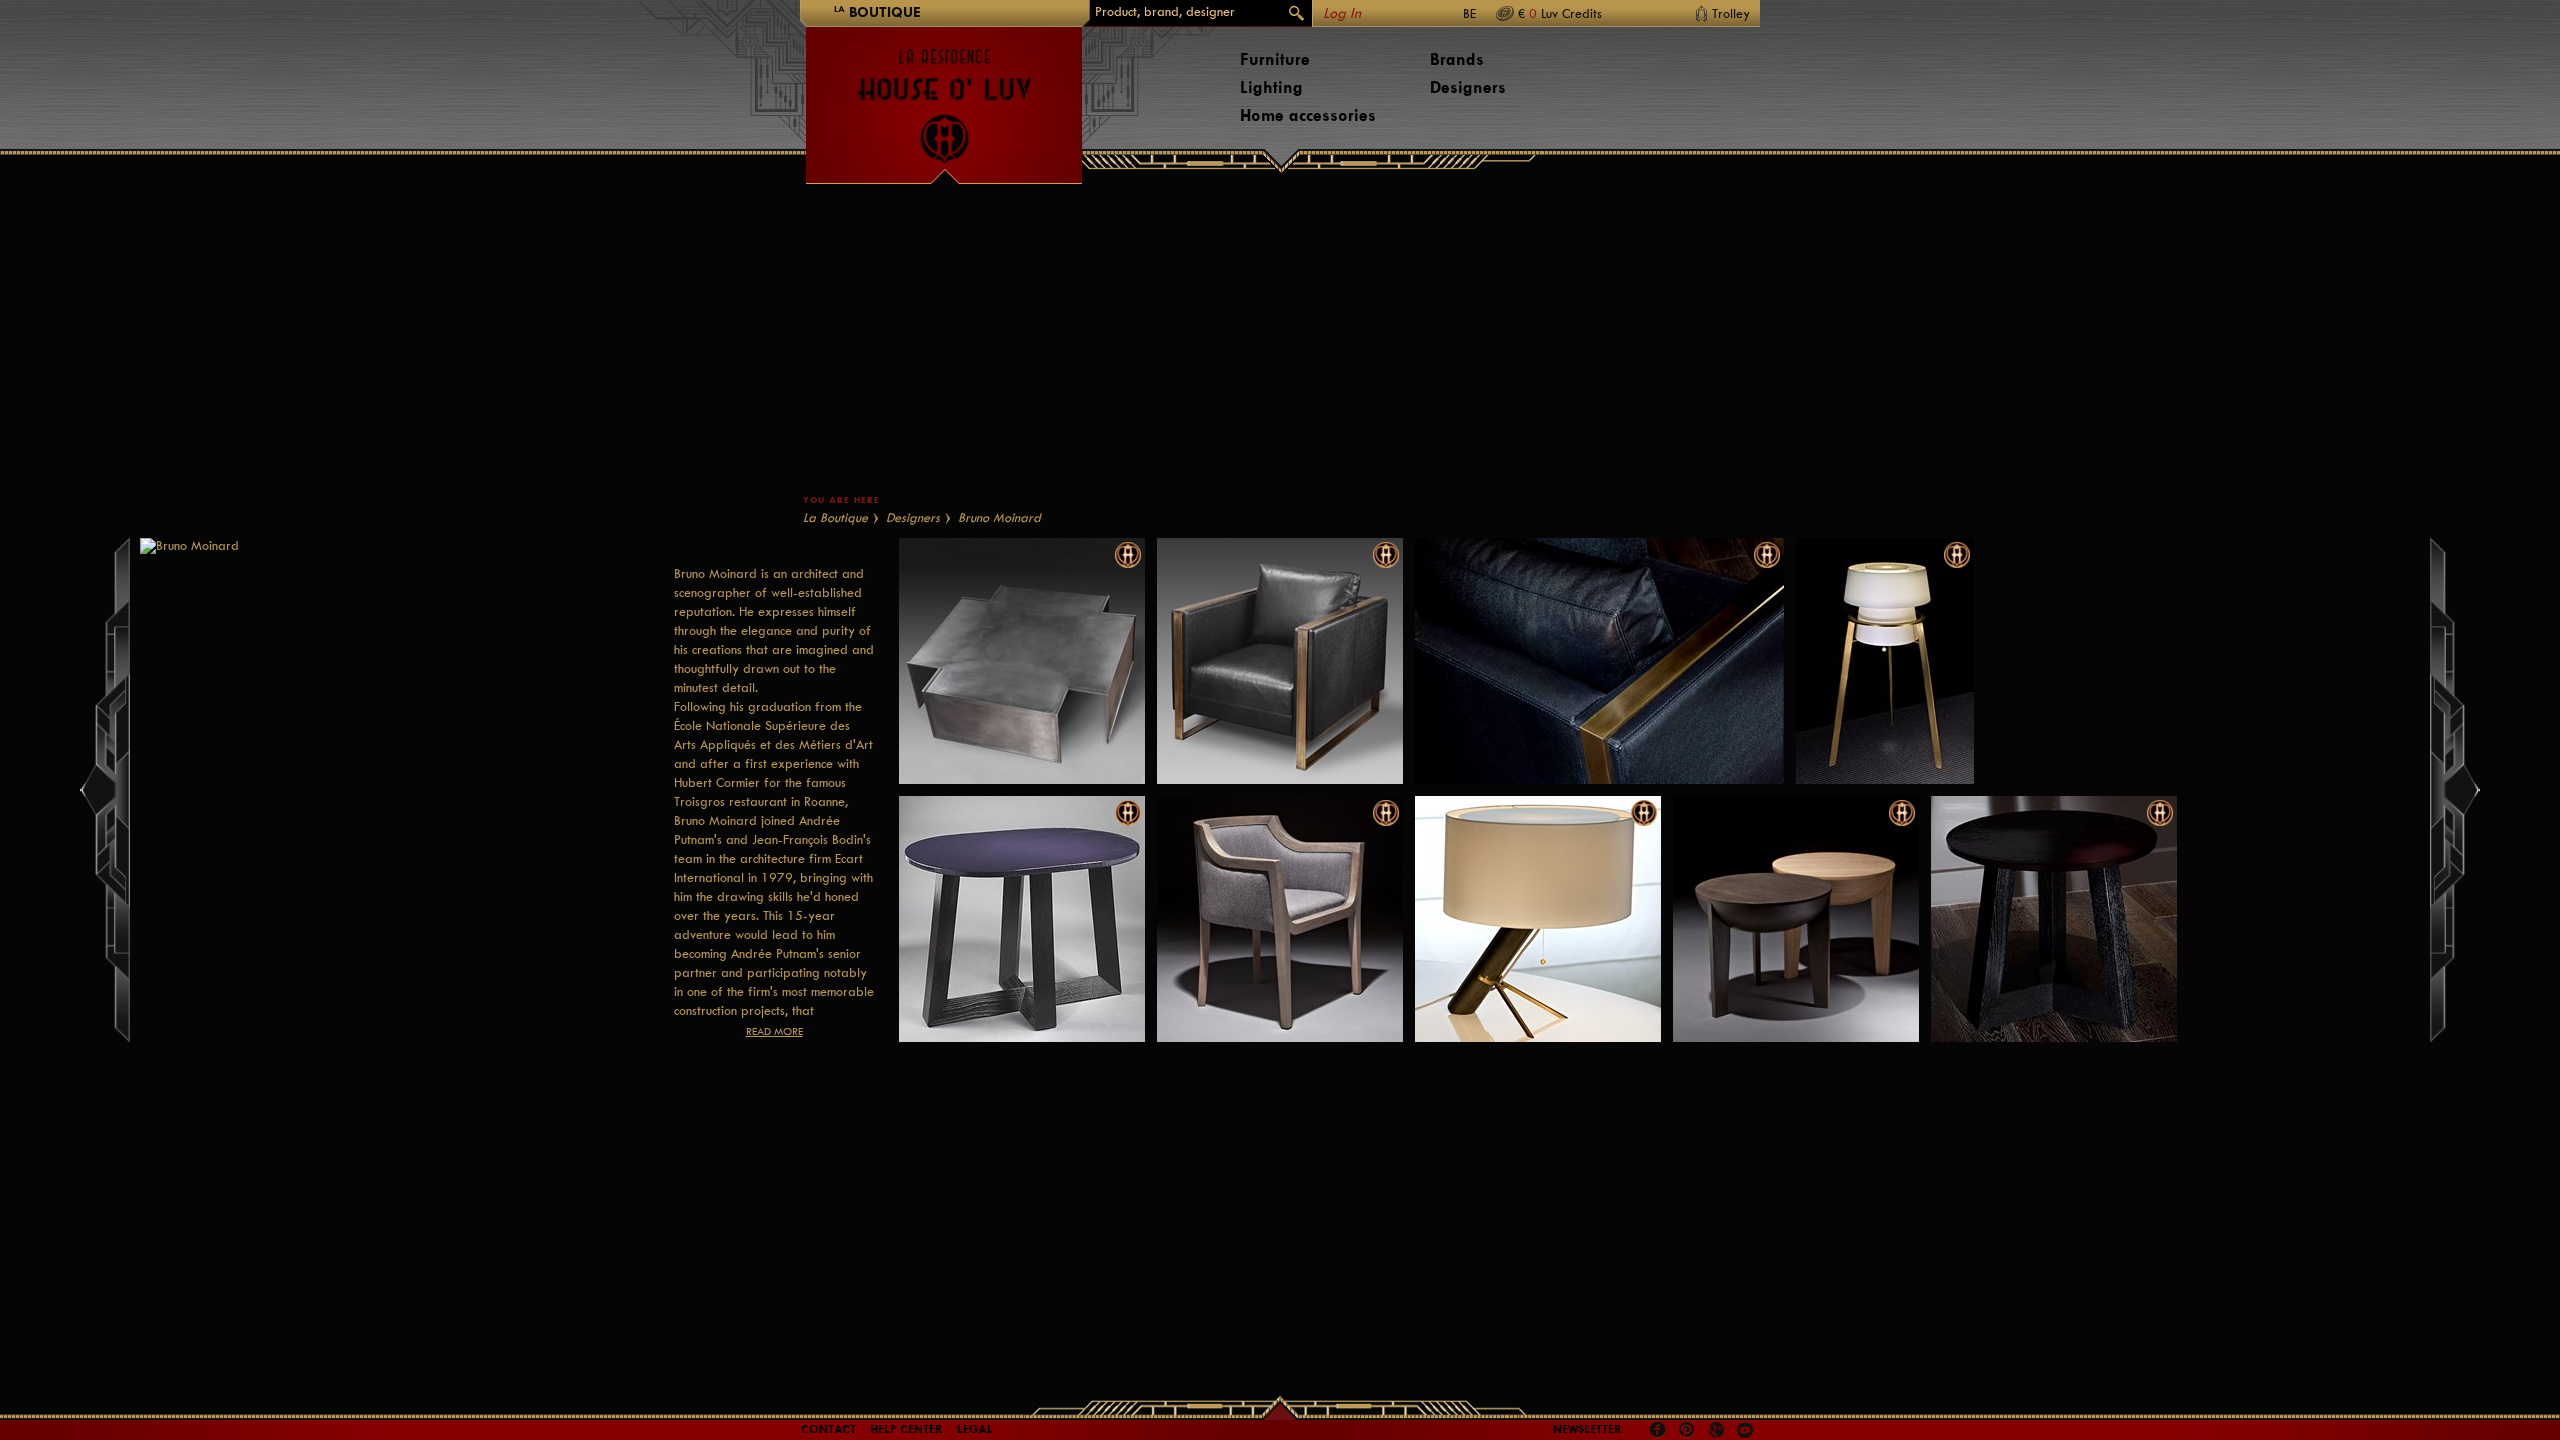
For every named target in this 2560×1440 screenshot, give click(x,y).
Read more (774, 1031)
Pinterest (1687, 1430)
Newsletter (1587, 1429)
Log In (1342, 13)
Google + (1718, 1431)
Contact (828, 1429)
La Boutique (835, 517)
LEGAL (975, 1429)
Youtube (1745, 1430)
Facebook (1658, 1430)
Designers (1468, 87)
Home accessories (1308, 115)
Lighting (1271, 87)
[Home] (944, 96)
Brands (1457, 59)
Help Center (906, 1429)
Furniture (1275, 59)
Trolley (1731, 13)
